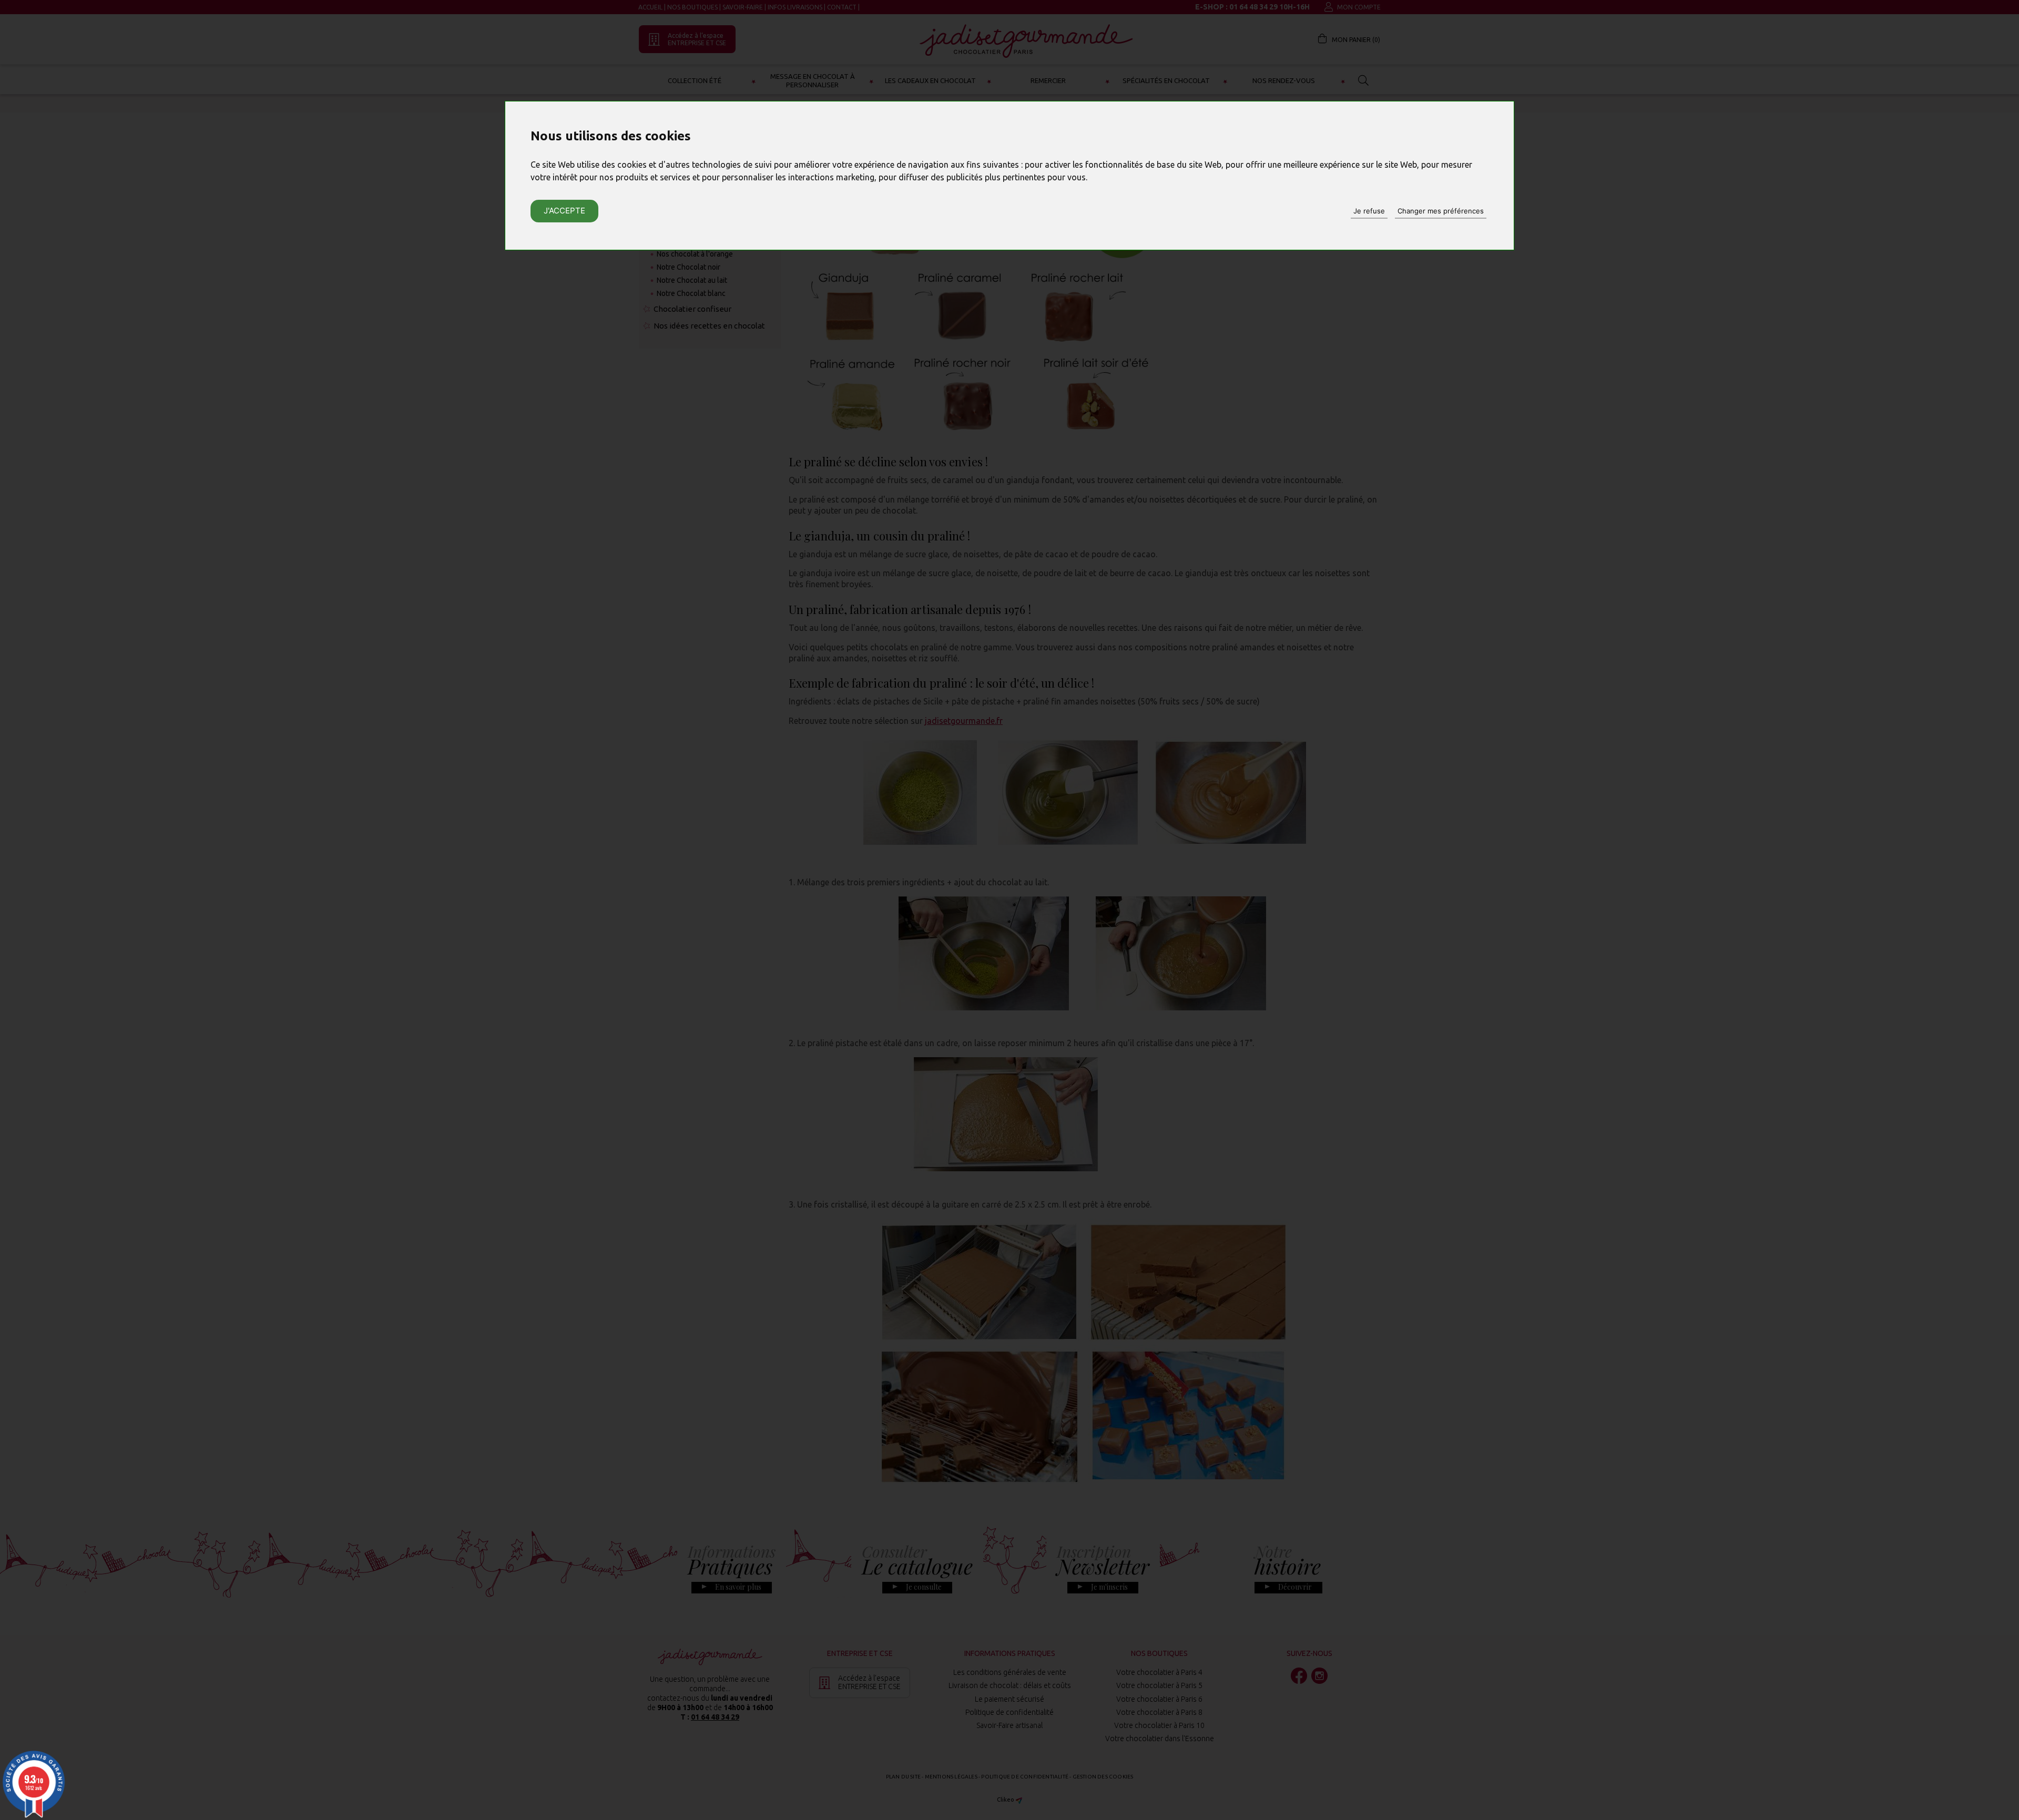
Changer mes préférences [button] (1441, 211)
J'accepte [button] (564, 211)
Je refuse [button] (1369, 211)
